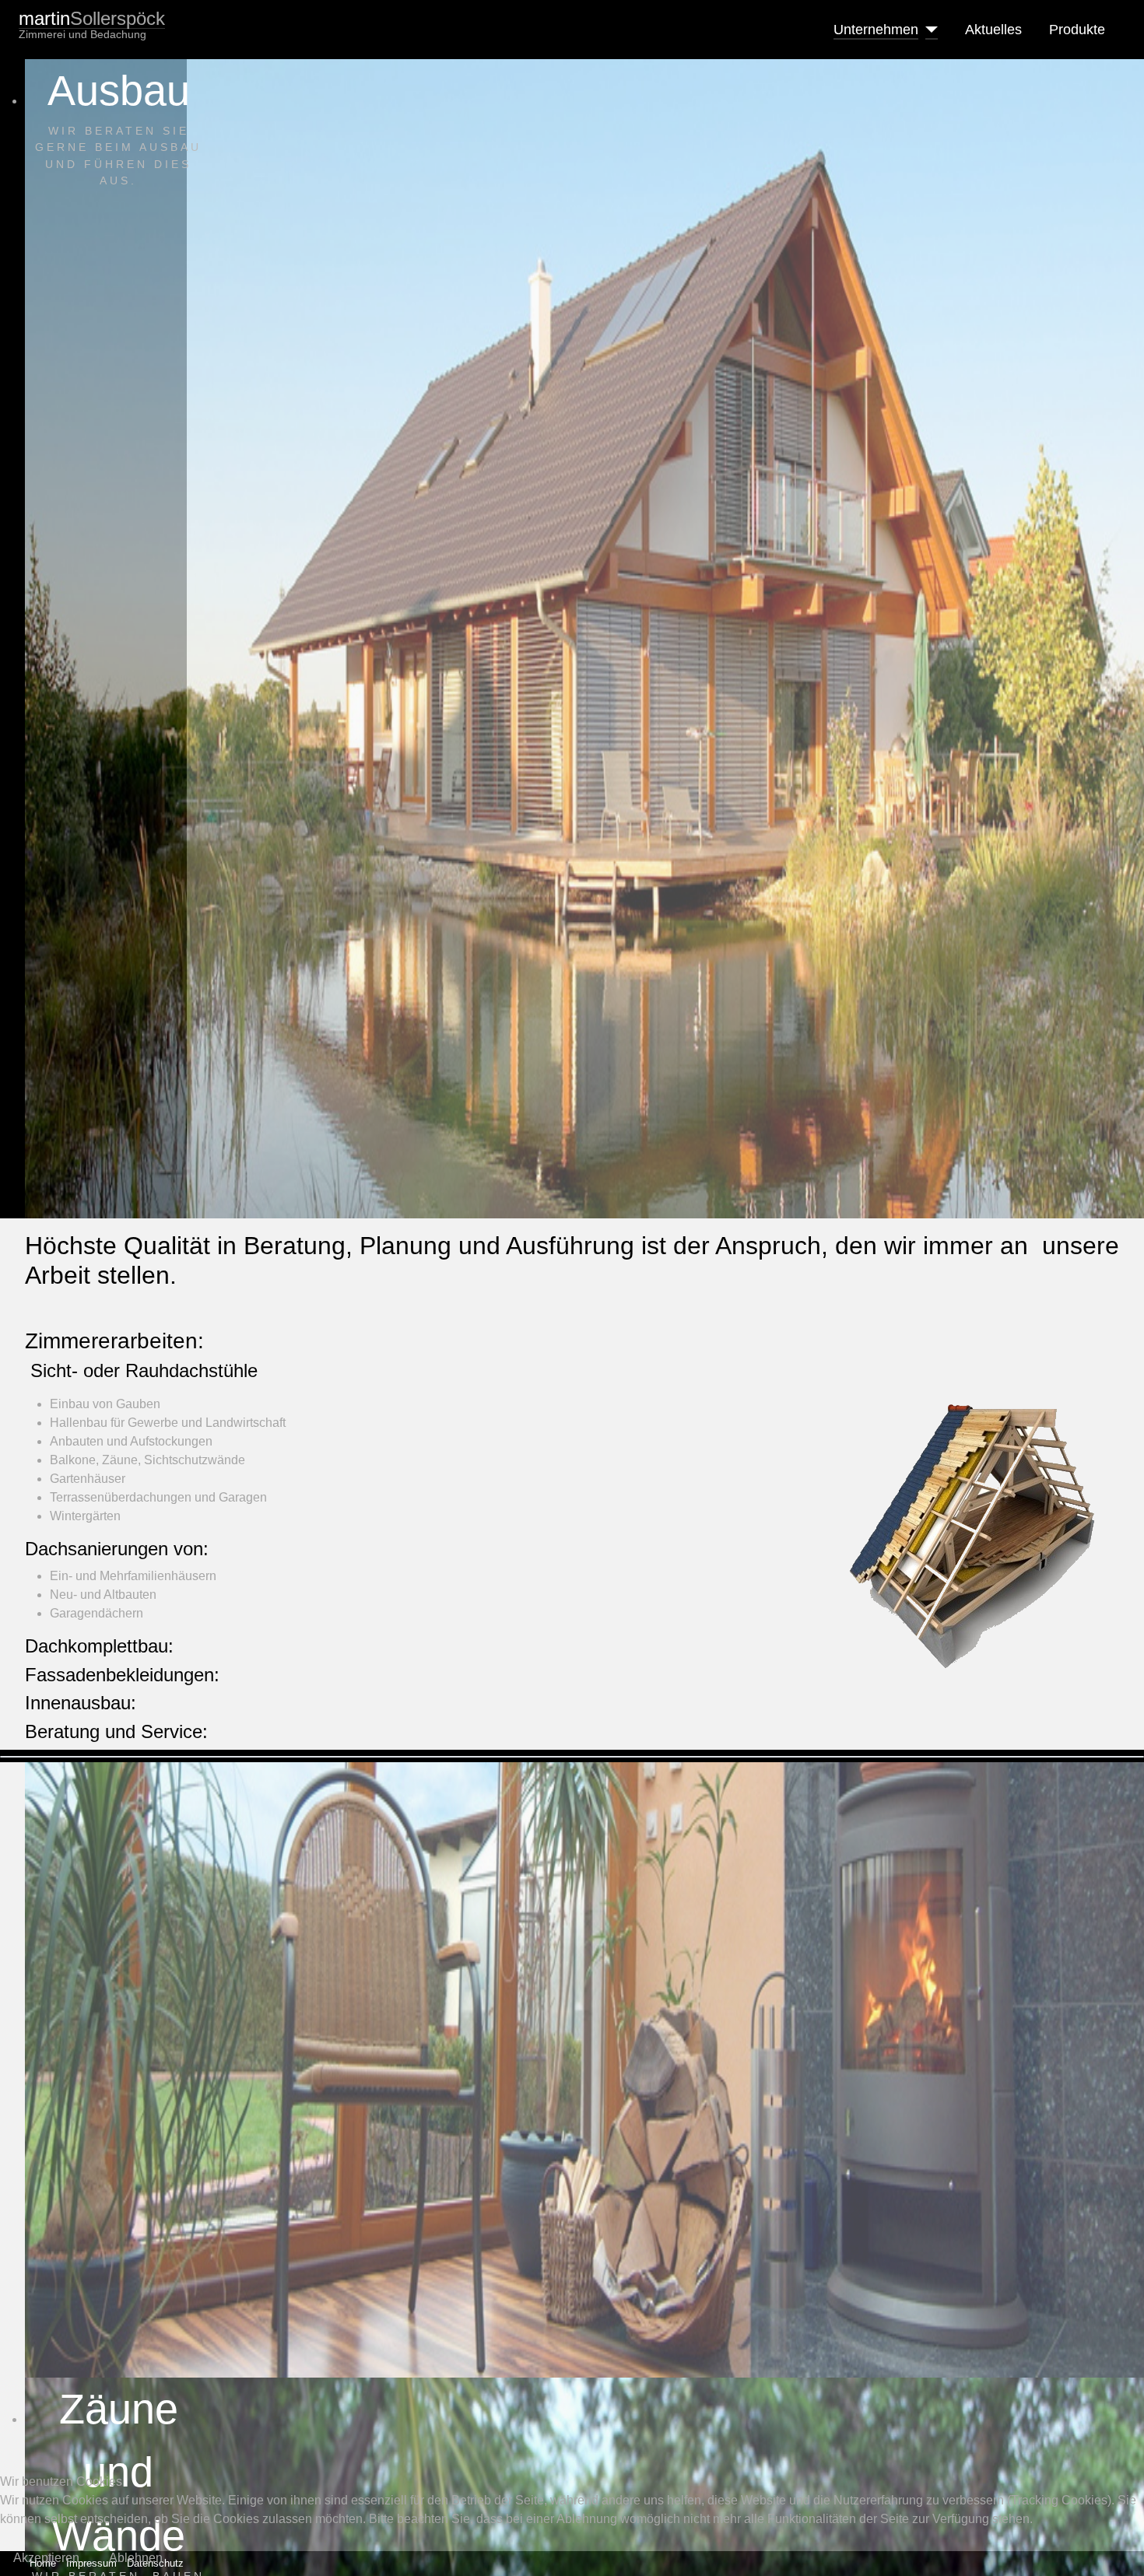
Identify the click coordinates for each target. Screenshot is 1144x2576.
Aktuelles (993, 30)
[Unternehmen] (928, 30)
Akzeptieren (46, 2558)
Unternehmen (876, 30)
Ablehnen (136, 2558)
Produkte (1077, 30)
